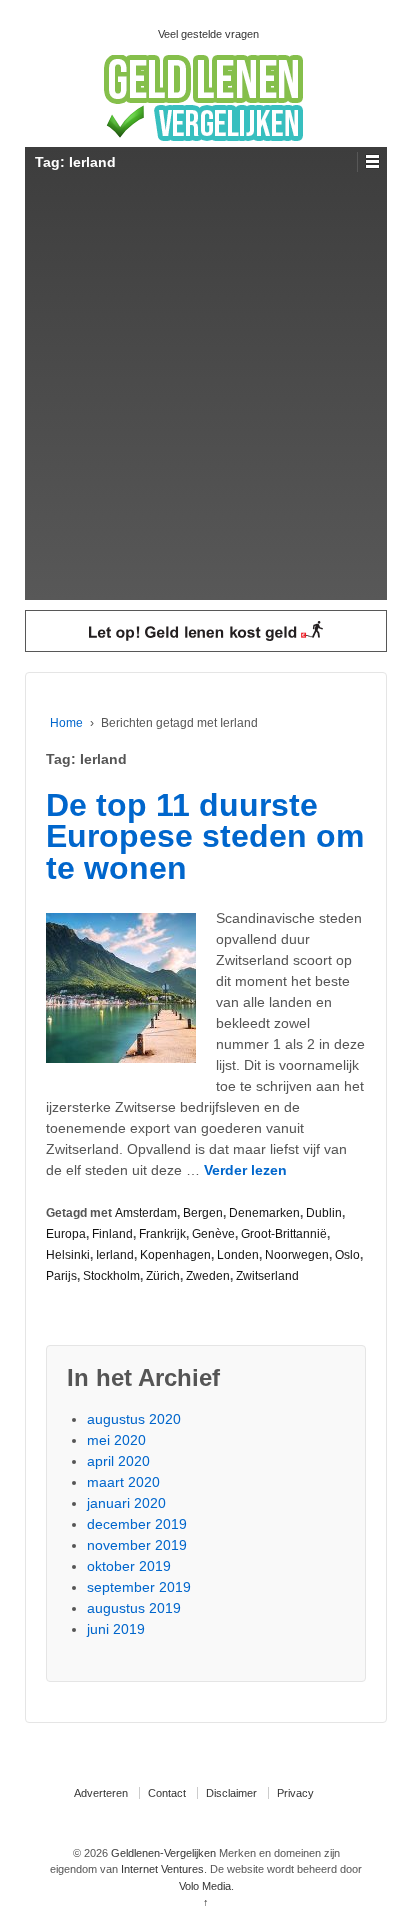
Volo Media (205, 1886)
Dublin (324, 1213)
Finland (112, 1234)
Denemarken (264, 1213)
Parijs (61, 1276)
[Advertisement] (206, 394)
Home (66, 723)
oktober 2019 (129, 1566)
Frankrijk (162, 1234)
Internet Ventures (162, 1869)
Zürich (163, 1276)
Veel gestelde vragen (208, 34)
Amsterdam (146, 1213)
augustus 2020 (134, 1419)
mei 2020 (116, 1440)
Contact (167, 1793)
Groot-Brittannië (284, 1234)
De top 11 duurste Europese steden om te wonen (205, 836)
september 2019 (139, 1587)
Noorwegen (297, 1255)
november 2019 (137, 1545)
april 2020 (118, 1461)
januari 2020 (126, 1503)
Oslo (347, 1255)
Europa (66, 1234)
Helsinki (68, 1255)
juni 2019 (116, 1629)
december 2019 (137, 1524)
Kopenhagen (175, 1255)
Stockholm (111, 1276)
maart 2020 (123, 1482)
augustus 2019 (134, 1608)
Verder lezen (245, 1170)
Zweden (208, 1276)
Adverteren (101, 1793)
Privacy (295, 1793)
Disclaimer (231, 1793)
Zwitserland (267, 1276)
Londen (238, 1255)
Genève (213, 1234)
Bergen (203, 1213)
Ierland (115, 1255)
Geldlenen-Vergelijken (163, 1853)
